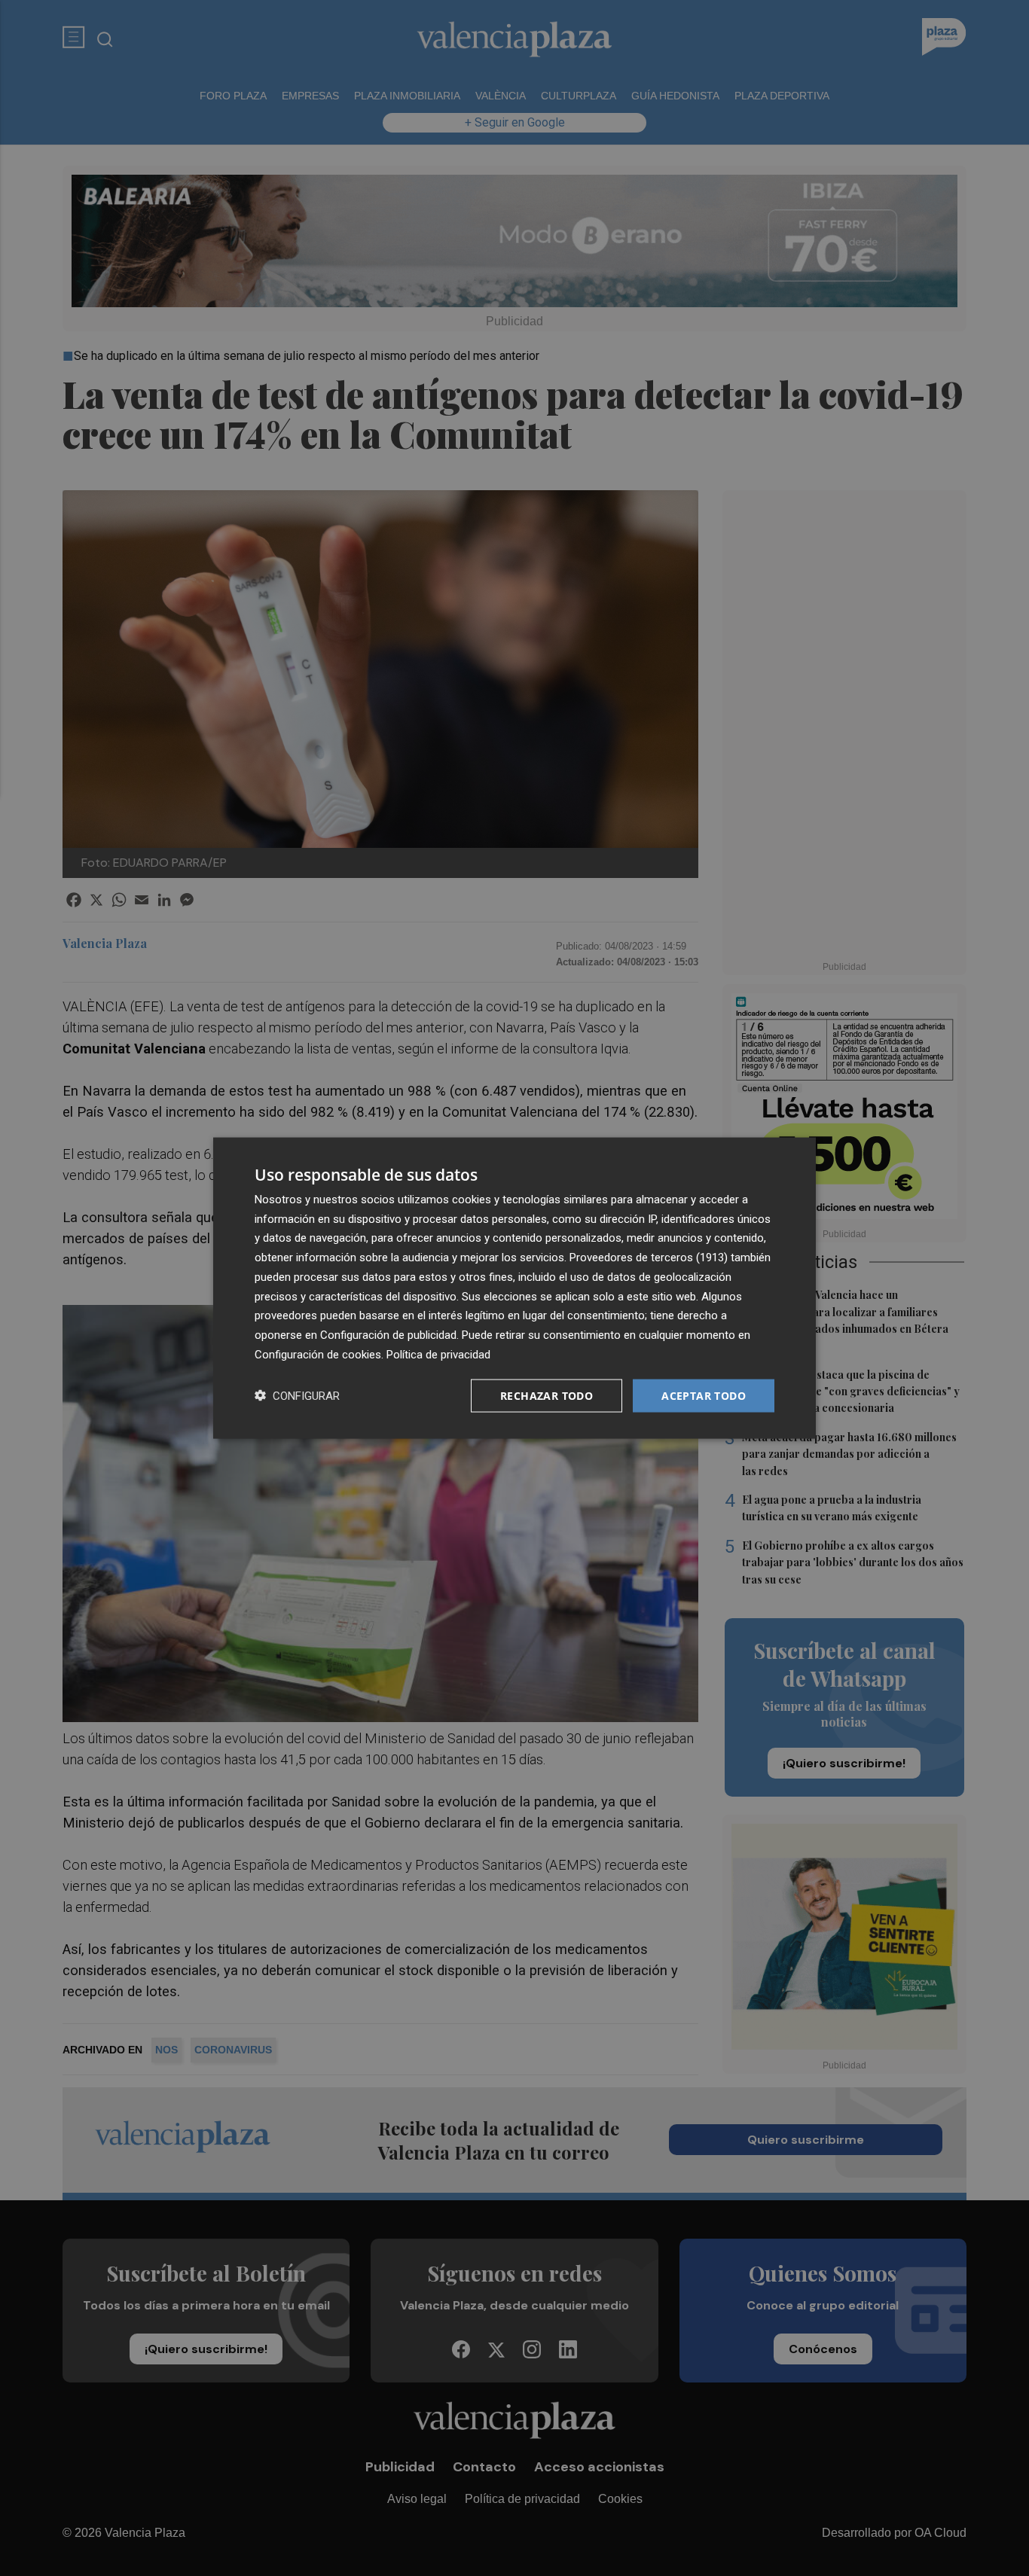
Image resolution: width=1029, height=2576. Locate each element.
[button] (297, 1396)
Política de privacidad (438, 1354)
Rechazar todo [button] (547, 1395)
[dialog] (514, 1288)
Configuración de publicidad (388, 1335)
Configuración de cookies (318, 1354)
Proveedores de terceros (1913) (649, 1258)
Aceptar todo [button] (704, 1395)
